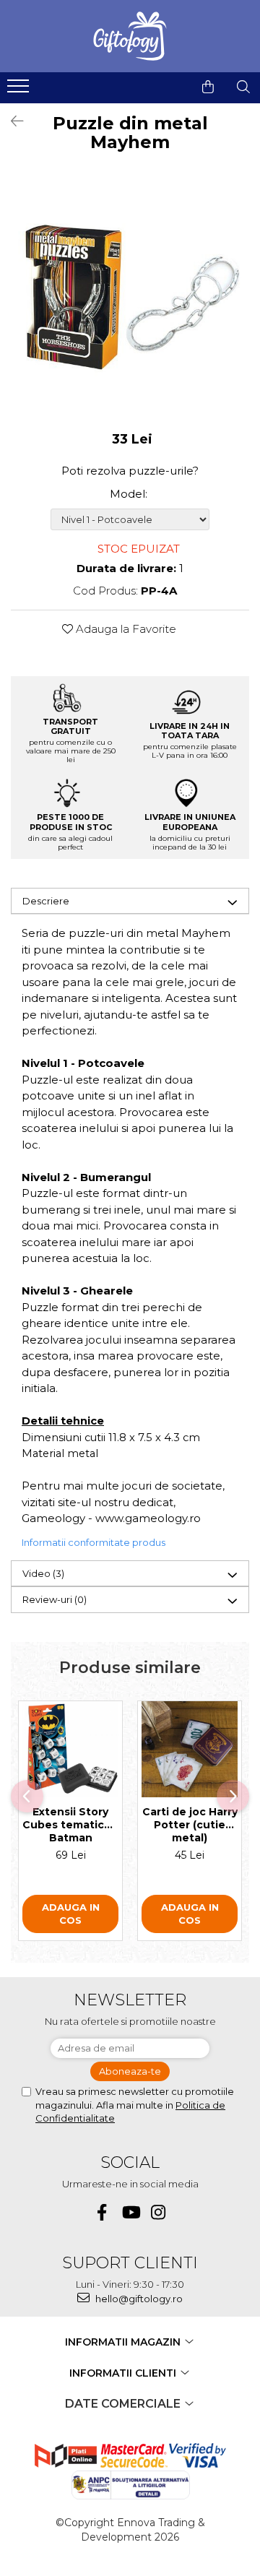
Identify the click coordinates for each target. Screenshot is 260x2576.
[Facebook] (102, 2212)
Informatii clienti (124, 2373)
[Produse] (20, 90)
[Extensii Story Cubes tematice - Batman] (70, 1749)
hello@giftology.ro (138, 2299)
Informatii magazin (124, 2342)
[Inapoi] (11, 121)
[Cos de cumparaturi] (208, 87)
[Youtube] (130, 2212)
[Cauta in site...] (243, 87)
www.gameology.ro (148, 1518)
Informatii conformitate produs (94, 1542)
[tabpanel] (130, 297)
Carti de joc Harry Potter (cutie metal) (190, 1825)
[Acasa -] (130, 36)
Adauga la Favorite (125, 629)
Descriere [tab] (46, 901)
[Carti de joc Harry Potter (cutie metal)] (190, 1749)
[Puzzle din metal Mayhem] (130, 297)
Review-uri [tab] (55, 1599)
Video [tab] (43, 1573)
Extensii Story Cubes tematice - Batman (70, 1825)
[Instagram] (159, 2212)
